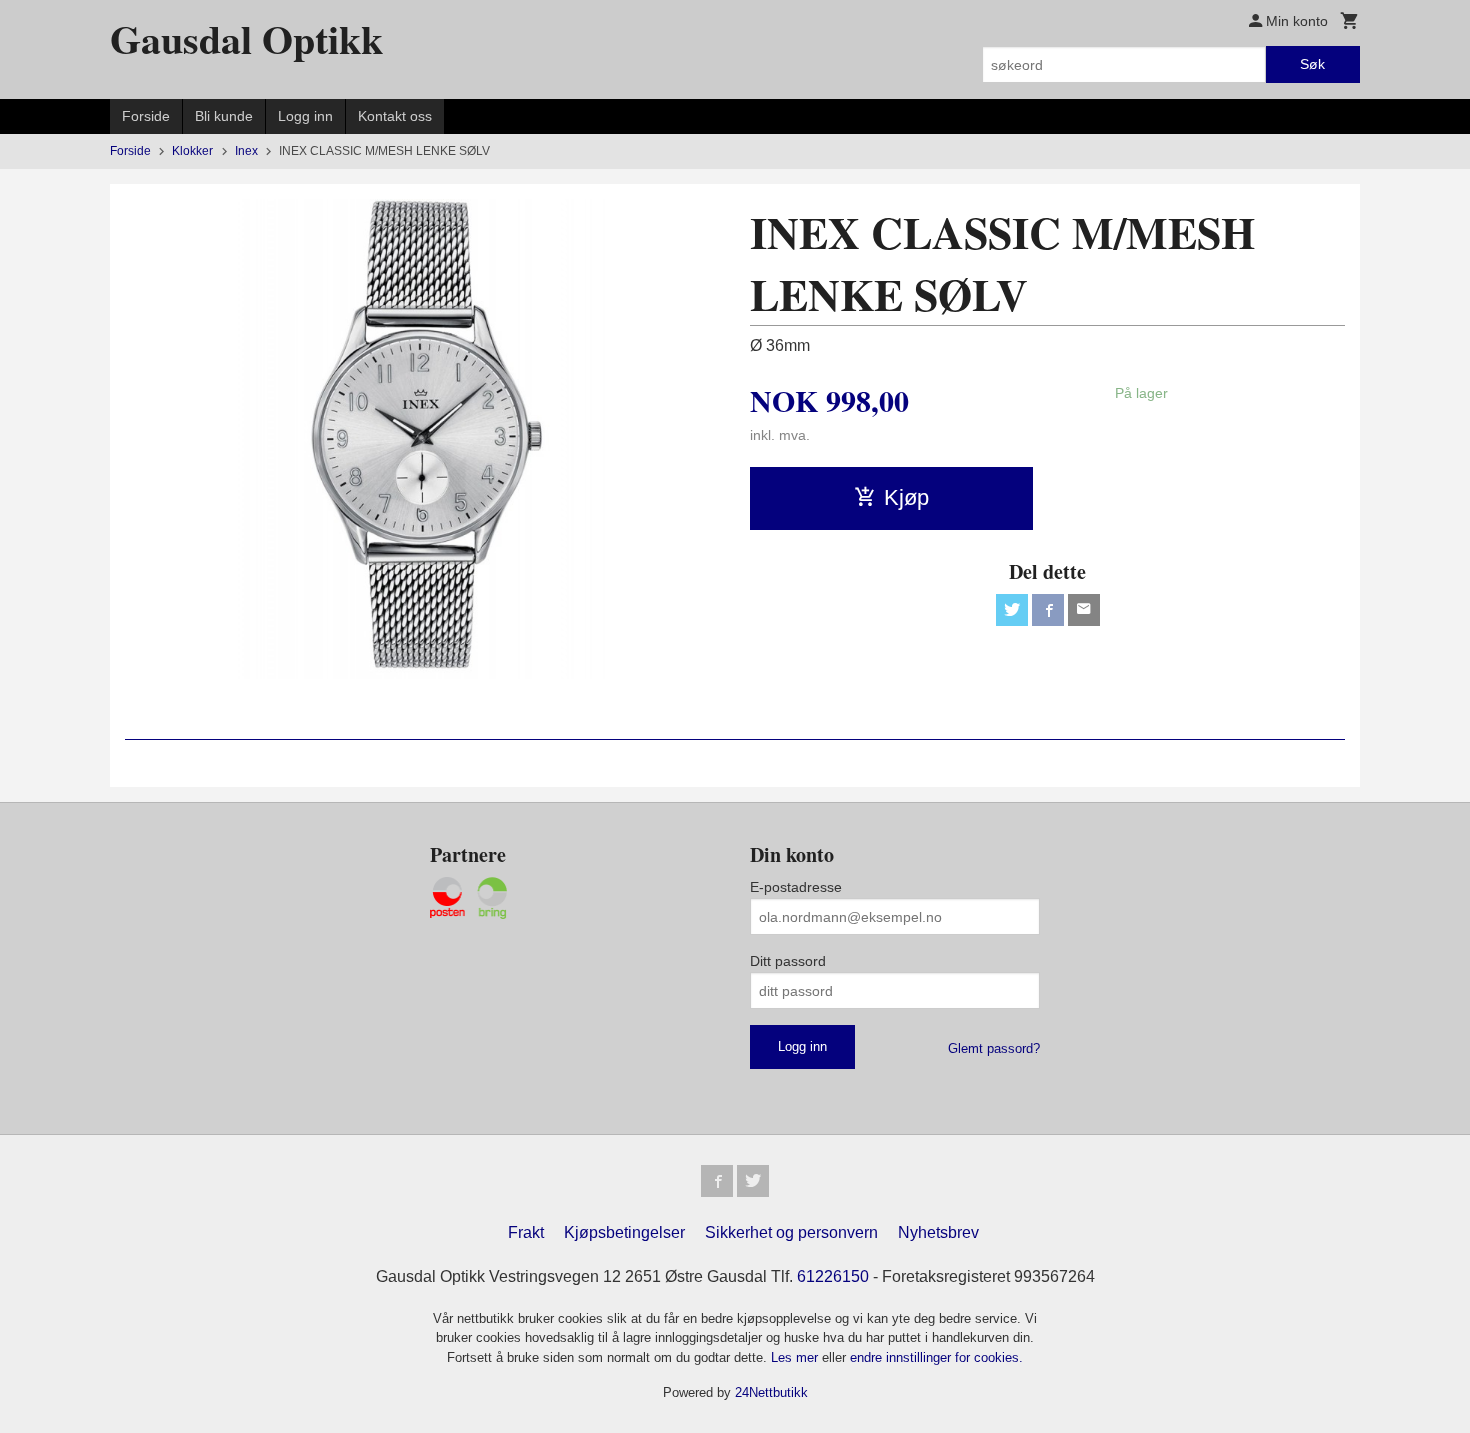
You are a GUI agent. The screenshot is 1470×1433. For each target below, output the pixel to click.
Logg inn (305, 116)
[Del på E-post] (1084, 610)
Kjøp (906, 497)
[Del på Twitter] (1012, 610)
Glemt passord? (994, 1048)
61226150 (833, 1276)
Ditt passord (788, 961)
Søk (1312, 64)
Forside (146, 116)
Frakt (526, 1232)
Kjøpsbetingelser (624, 1232)
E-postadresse (796, 887)
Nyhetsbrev (938, 1232)
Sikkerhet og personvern (791, 1232)
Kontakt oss (395, 116)
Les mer (796, 1357)
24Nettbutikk (771, 1392)
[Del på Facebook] (1048, 610)
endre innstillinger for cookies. (936, 1357)
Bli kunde (224, 116)
